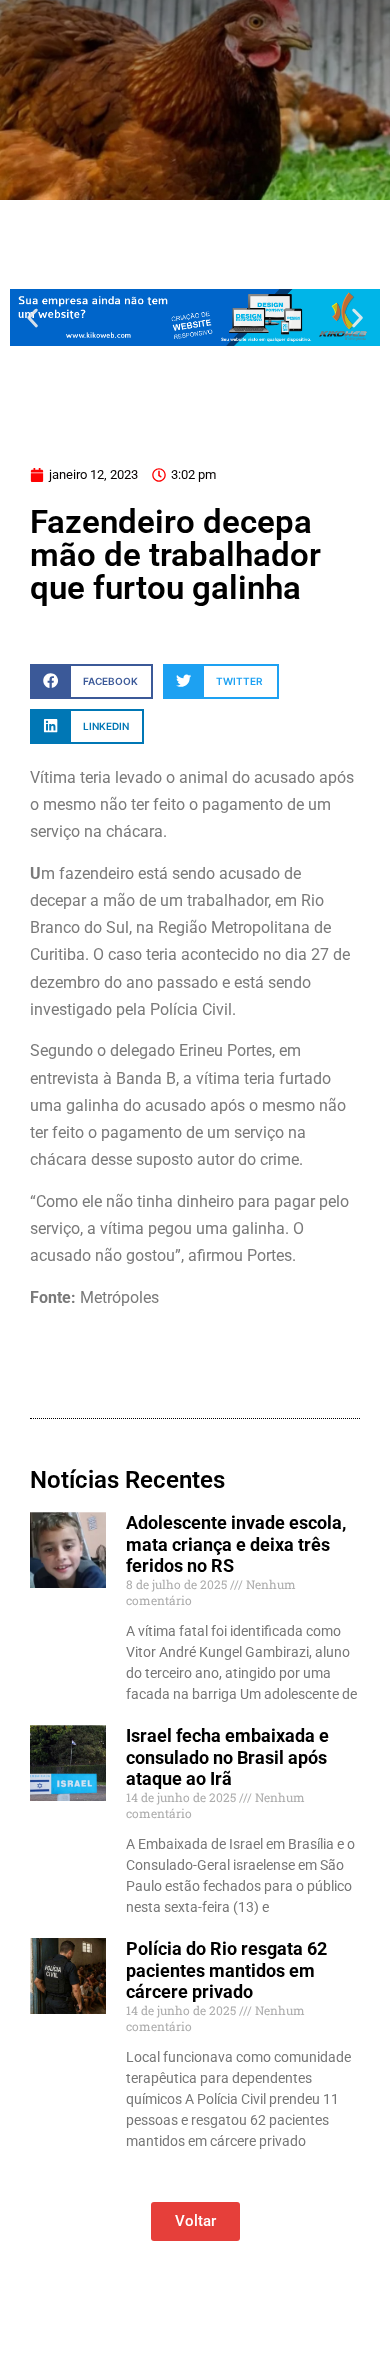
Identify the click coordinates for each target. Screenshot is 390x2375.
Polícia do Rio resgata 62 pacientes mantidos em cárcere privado (226, 1970)
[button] (32, 317)
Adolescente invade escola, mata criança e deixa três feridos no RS (236, 1544)
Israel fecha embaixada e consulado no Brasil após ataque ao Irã (227, 1757)
